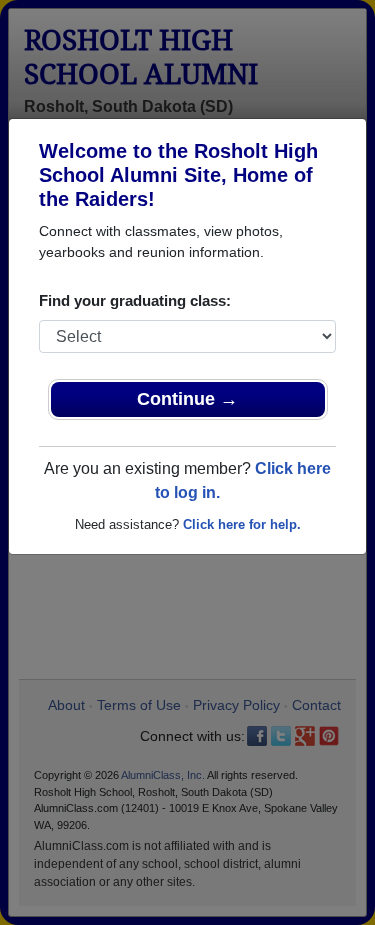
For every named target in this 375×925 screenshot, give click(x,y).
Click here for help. (242, 524)
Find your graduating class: (135, 300)
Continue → (187, 399)
